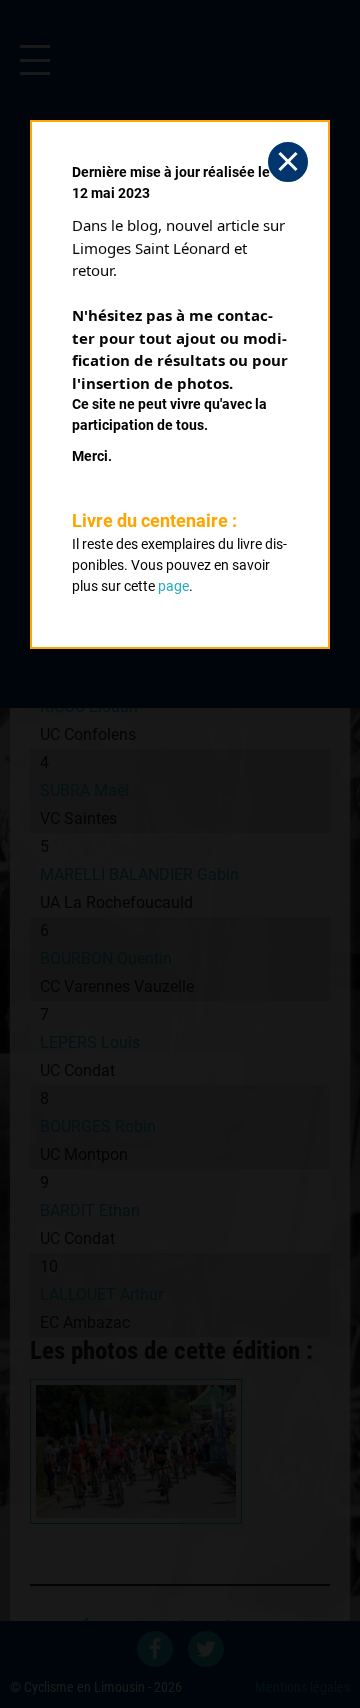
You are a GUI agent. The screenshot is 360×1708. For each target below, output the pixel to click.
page (173, 586)
